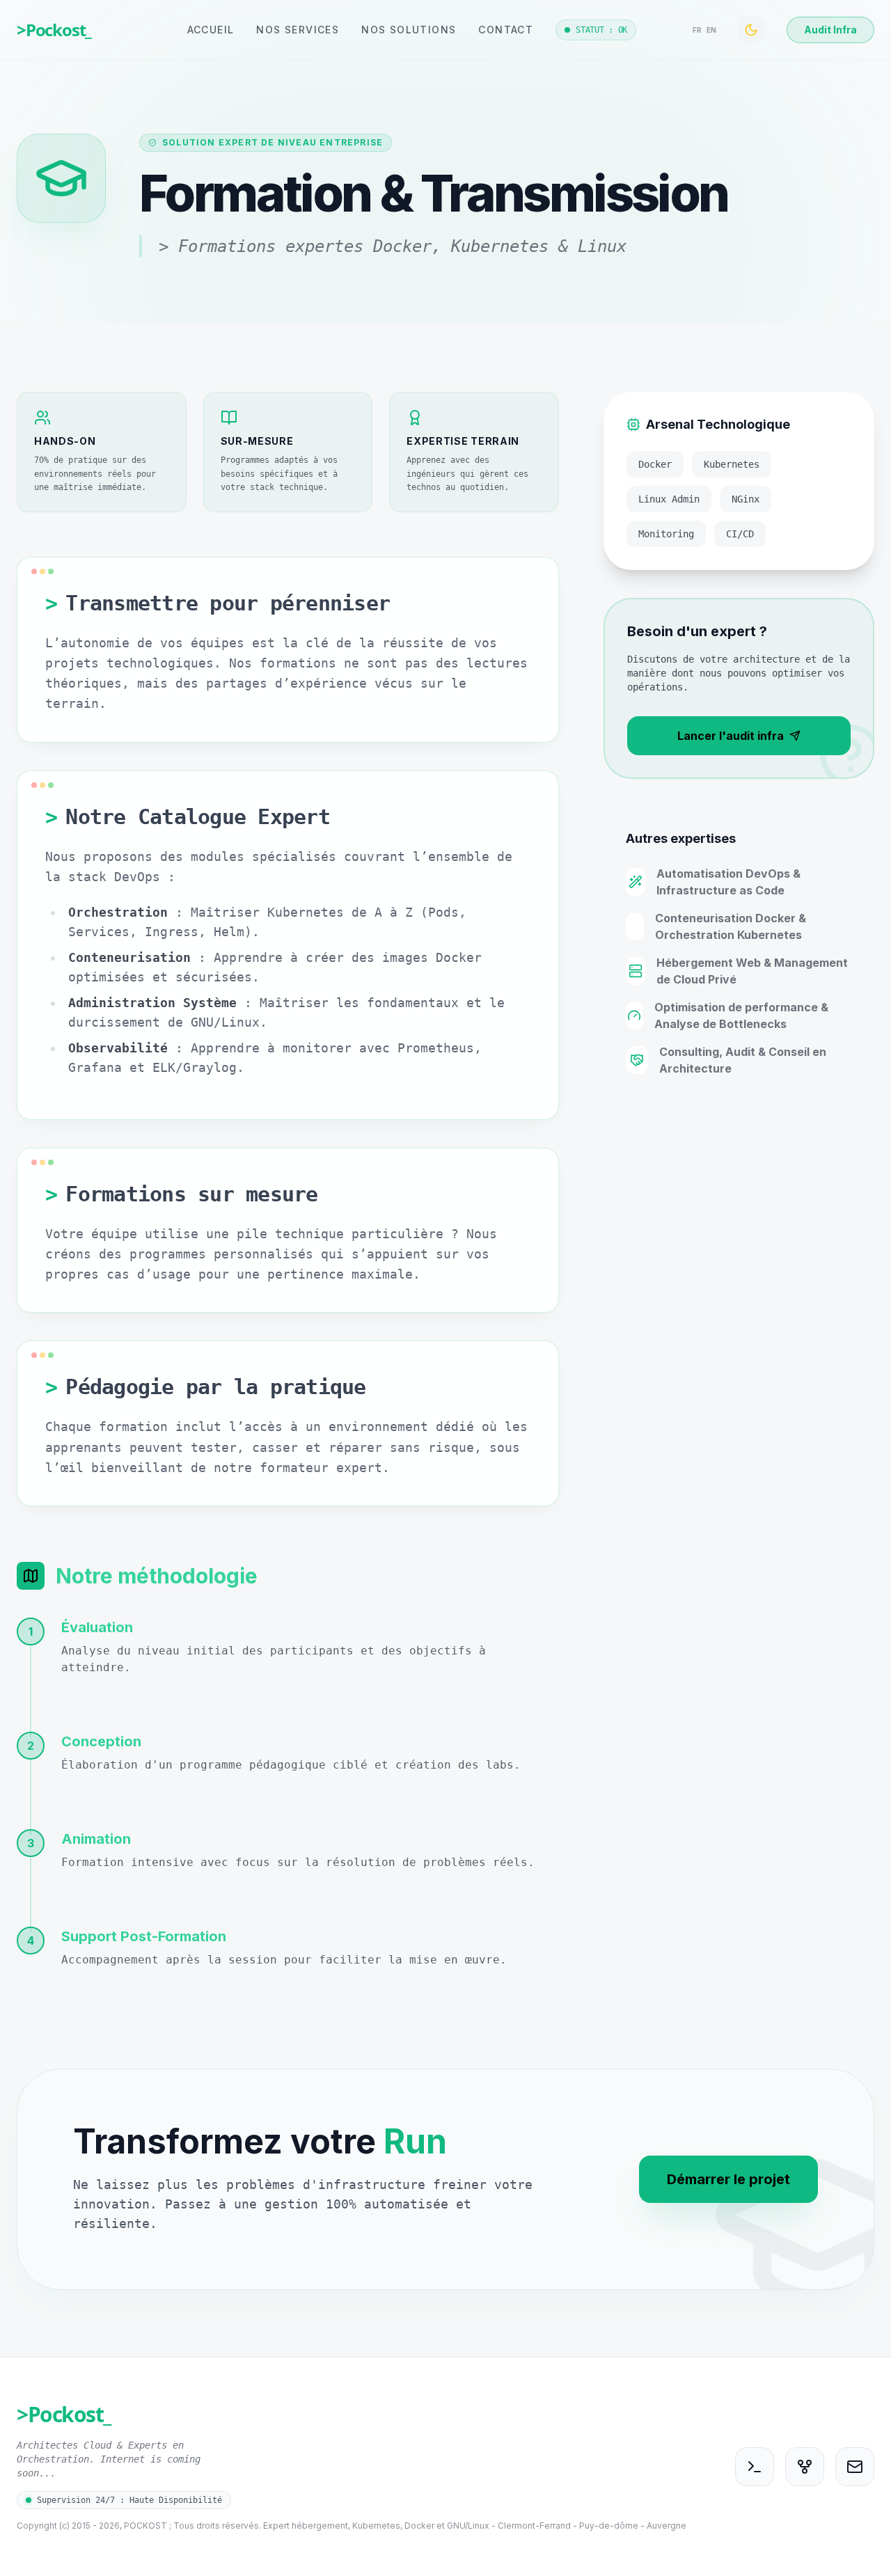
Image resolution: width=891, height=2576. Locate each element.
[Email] (855, 2467)
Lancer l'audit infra (731, 736)
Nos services (298, 30)
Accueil (211, 30)
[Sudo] (755, 2467)
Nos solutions (409, 30)
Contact (506, 30)
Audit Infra (830, 30)
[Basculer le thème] (751, 30)
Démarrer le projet (728, 2179)
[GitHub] (805, 2467)
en (711, 30)
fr (697, 30)
